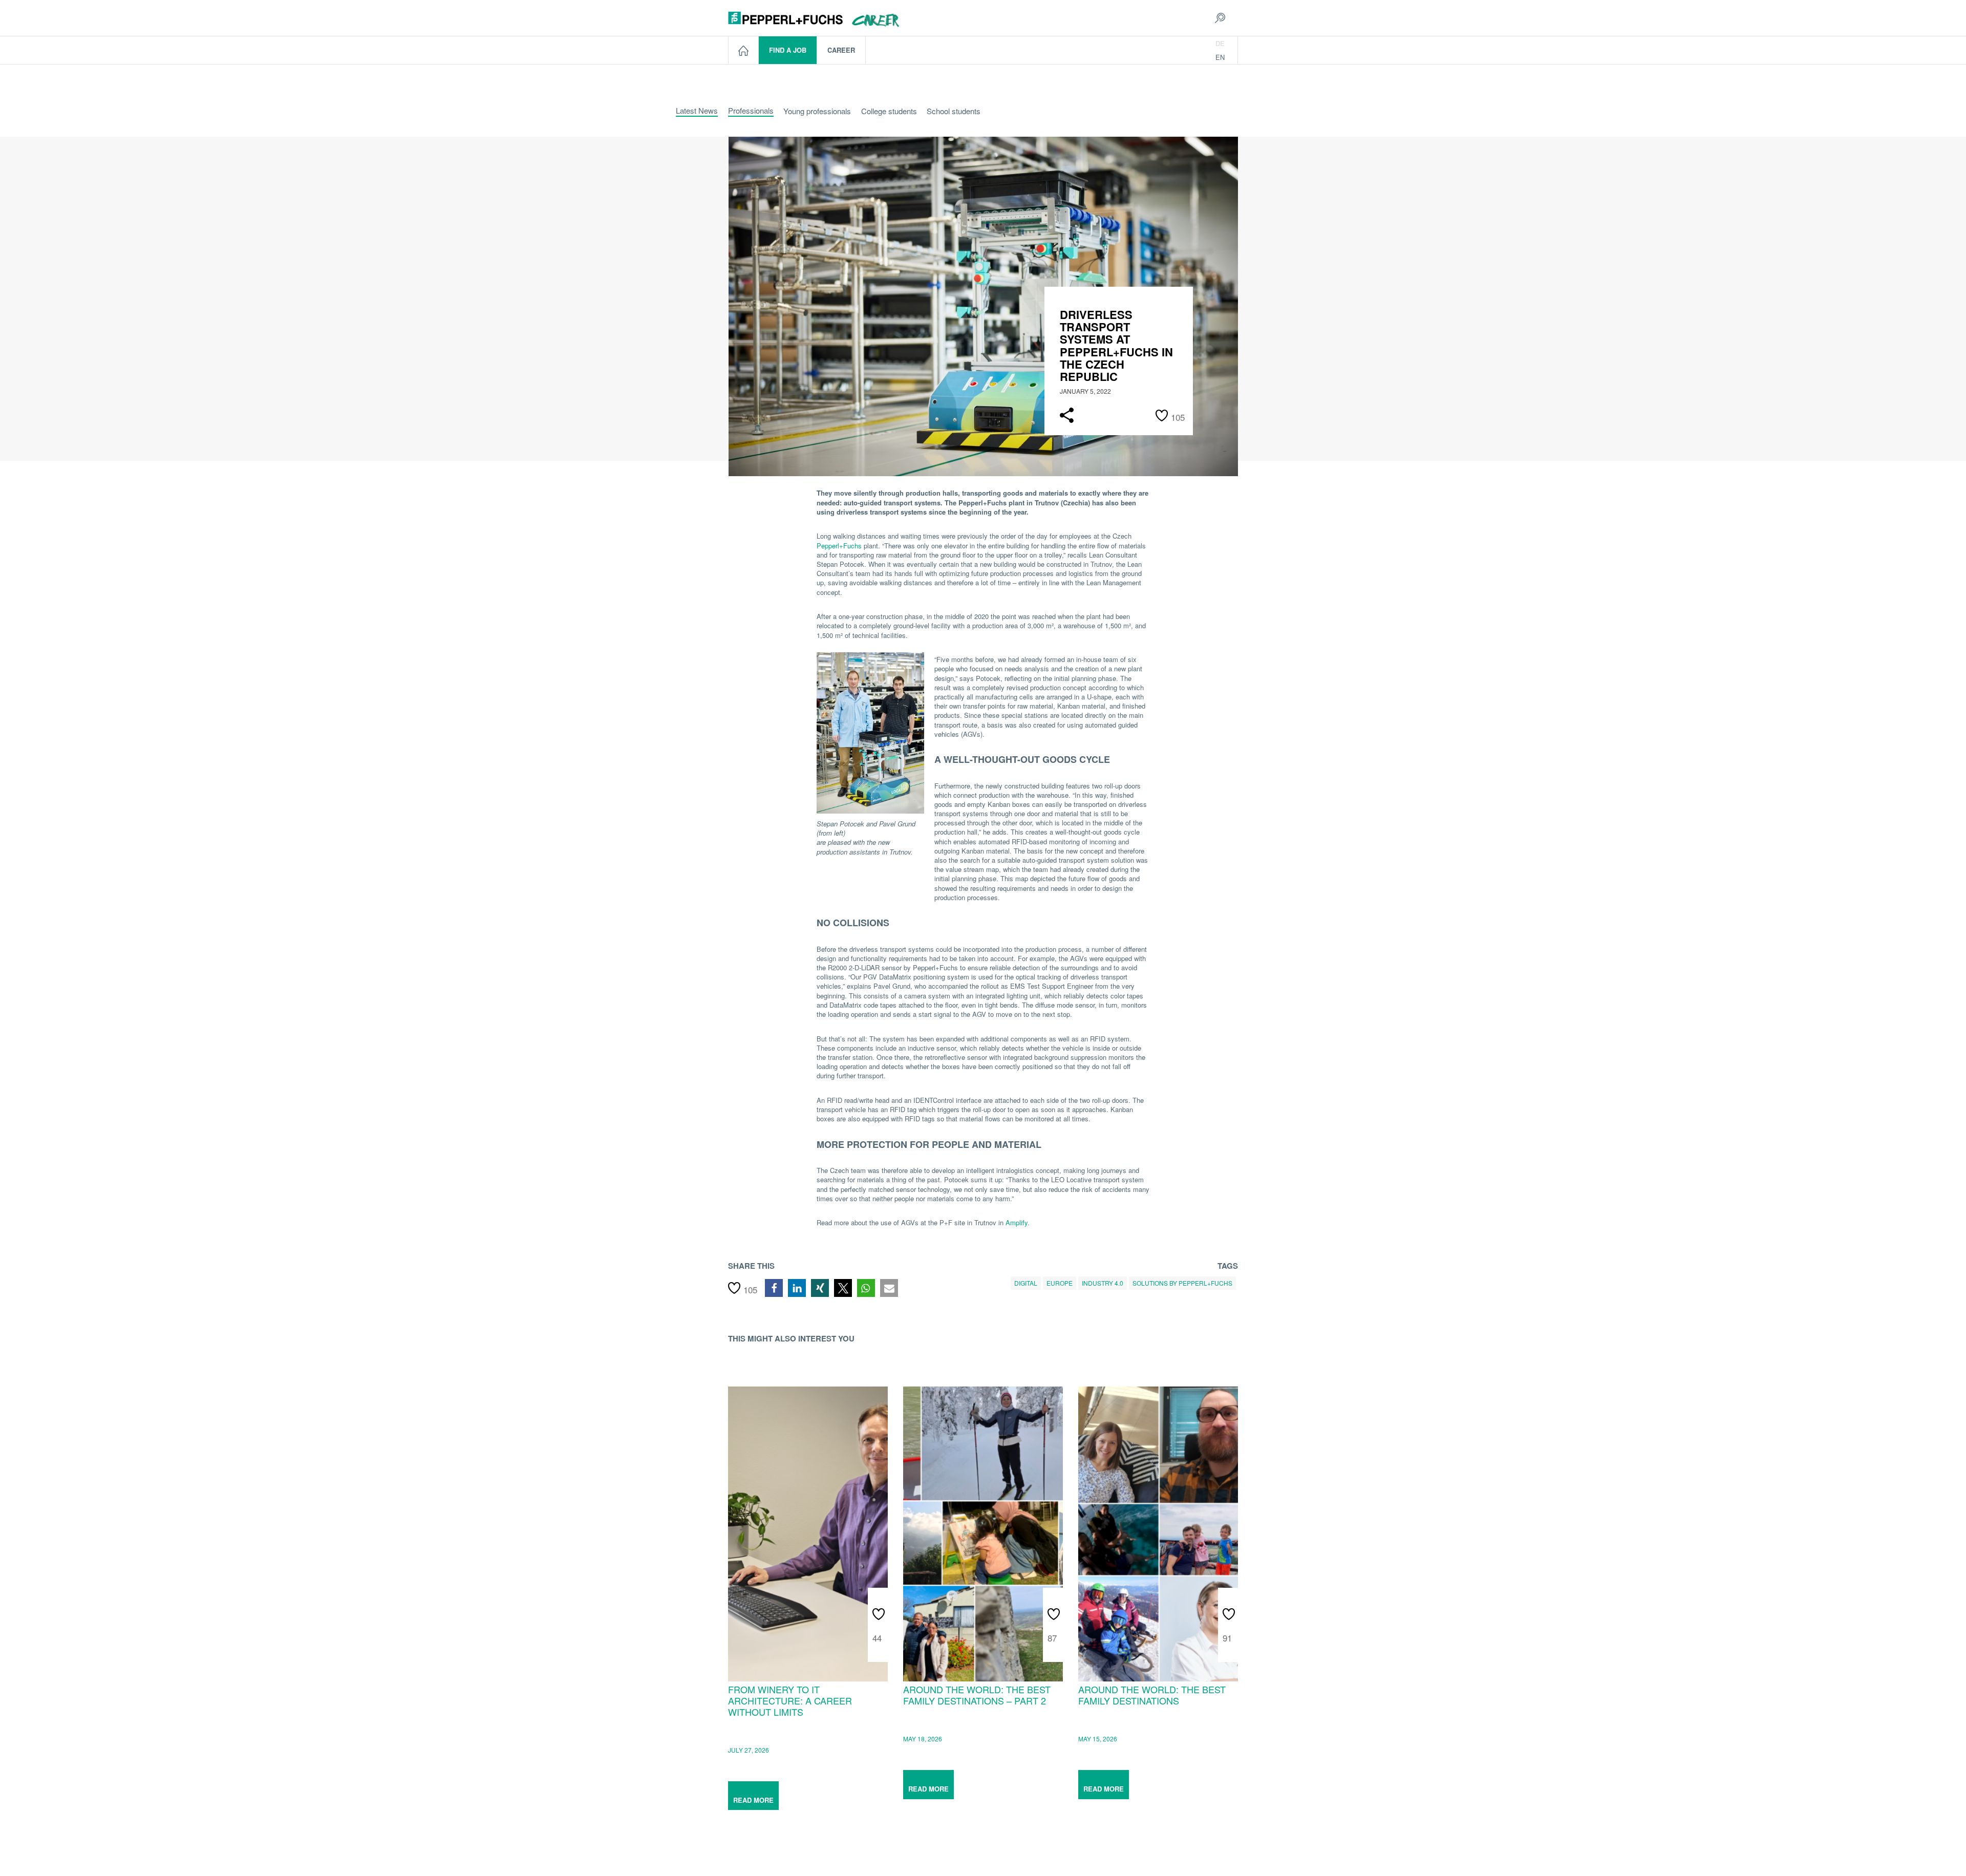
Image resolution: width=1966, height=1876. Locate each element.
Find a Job (788, 50)
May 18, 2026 (923, 1739)
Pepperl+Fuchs (839, 546)
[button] (774, 1288)
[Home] (744, 50)
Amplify (1017, 1222)
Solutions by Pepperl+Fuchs (1182, 1283)
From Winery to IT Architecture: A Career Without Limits (790, 1700)
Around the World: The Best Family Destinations (1152, 1694)
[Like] (880, 1607)
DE (1220, 43)
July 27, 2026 (749, 1750)
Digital (1026, 1283)
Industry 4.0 (1103, 1283)
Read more (753, 1800)
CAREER (841, 50)
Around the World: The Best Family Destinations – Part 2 (977, 1694)
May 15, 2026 (1098, 1739)
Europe (1060, 1283)
